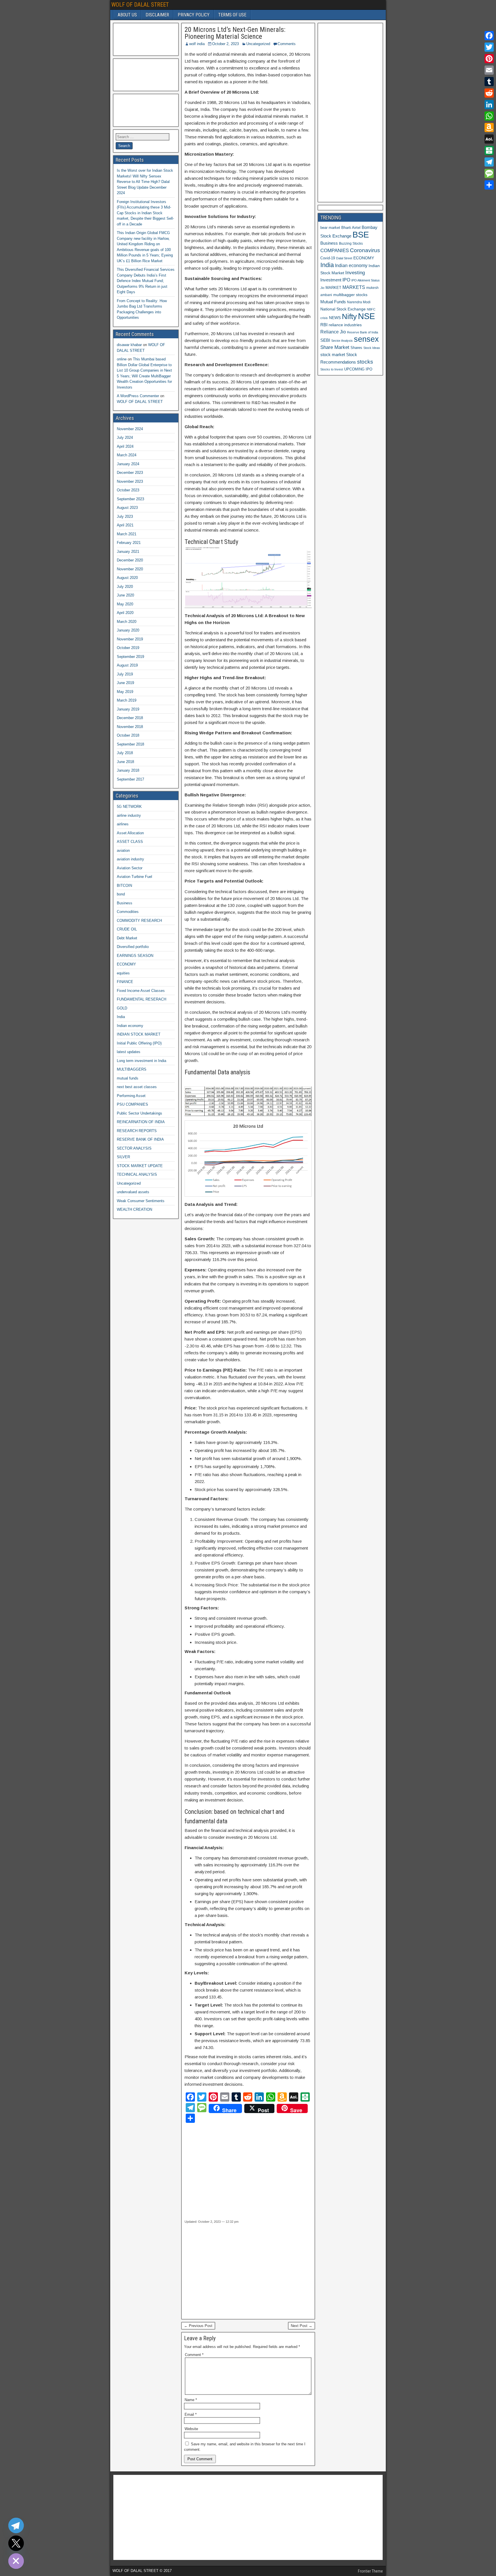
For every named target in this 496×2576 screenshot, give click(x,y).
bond (121, 894)
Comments (287, 44)
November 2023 (130, 481)
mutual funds (128, 1078)
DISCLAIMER (157, 15)
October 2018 (128, 735)
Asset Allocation (130, 833)
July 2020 (125, 587)
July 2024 (125, 438)
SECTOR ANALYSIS (134, 1148)
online (122, 359)
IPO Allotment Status (366, 280)
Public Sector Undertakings (139, 1113)
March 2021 (127, 534)
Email (191, 2414)
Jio (322, 288)
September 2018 (130, 744)
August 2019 (127, 665)
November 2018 (130, 727)
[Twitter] (489, 47)
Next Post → (302, 2326)
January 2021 (128, 552)
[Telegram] (489, 162)
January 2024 (128, 464)
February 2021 (129, 543)
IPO (346, 280)
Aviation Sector (130, 868)
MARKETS (354, 287)
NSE (366, 316)
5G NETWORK (129, 807)
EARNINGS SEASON (135, 956)
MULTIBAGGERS (132, 1069)
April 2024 (125, 446)
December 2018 (130, 718)
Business (125, 903)
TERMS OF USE (232, 15)
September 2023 (130, 499)
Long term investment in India (142, 1061)
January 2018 (128, 770)
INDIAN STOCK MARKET (139, 1034)
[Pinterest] (489, 59)
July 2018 (125, 753)
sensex (366, 339)
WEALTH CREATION (134, 1209)
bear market (330, 228)
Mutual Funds (333, 302)
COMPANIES (335, 251)
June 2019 (125, 683)
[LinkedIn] (489, 105)
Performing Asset (131, 1096)
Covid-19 (328, 258)
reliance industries (345, 325)
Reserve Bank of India (363, 332)
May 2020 (125, 604)
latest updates (129, 1052)
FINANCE (125, 982)
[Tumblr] (489, 82)
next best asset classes (137, 1087)
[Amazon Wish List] (489, 128)
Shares (356, 348)
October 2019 (128, 648)
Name (191, 2400)
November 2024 (130, 429)
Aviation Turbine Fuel (134, 877)
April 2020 (125, 613)
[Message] (489, 173)
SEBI (325, 340)
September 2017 (130, 779)
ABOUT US (127, 15)
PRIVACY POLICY (194, 15)
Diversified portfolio (133, 947)
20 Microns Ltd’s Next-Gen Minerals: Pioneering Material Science (235, 33)
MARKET (333, 288)
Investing (355, 273)
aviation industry (130, 859)
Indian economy (130, 1026)
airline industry (129, 815)
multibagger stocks (350, 295)
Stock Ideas (372, 348)
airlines (123, 824)
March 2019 (127, 700)
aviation (123, 850)
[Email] (489, 70)
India (121, 1017)
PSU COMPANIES (132, 1104)
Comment (194, 2355)
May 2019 (125, 692)
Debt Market (127, 938)
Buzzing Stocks (351, 244)
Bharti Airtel (351, 228)
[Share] (489, 185)
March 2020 (127, 622)
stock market (333, 355)
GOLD (122, 1008)
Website (191, 2429)
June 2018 (125, 762)
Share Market (335, 347)
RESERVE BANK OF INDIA (140, 1139)
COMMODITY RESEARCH (139, 921)
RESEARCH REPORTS (137, 1131)
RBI (324, 325)
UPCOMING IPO (358, 369)
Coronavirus (365, 250)
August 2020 (127, 578)
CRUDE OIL (127, 929)
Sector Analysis (342, 341)
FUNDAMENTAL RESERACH (142, 999)
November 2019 (130, 639)
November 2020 (130, 569)
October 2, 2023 (225, 44)
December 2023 (130, 473)
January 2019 (128, 709)
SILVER (123, 1157)
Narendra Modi (359, 302)
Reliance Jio (333, 332)
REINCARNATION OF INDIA (141, 1122)
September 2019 (130, 657)
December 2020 (130, 560)
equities (123, 973)
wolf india (197, 44)
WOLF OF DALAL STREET (140, 5)
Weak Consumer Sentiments (141, 1201)
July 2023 (125, 516)
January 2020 (128, 630)
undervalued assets (133, 1192)
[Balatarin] (489, 150)
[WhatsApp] (489, 116)
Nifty (349, 316)
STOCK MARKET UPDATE (140, 1166)
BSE (361, 234)
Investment (331, 280)
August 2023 (127, 508)
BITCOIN (124, 886)
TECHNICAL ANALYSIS (137, 1174)
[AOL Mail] (489, 139)
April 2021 (125, 525)
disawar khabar (129, 345)
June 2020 (125, 595)
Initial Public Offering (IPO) (139, 1043)
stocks (365, 362)
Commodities (128, 912)
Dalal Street (344, 258)
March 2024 (127, 455)
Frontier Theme (370, 2571)
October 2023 (128, 490)
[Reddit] (489, 93)
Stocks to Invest (332, 369)
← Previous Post (198, 2326)
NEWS (335, 318)
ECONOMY (126, 964)
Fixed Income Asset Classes (141, 991)
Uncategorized (258, 44)
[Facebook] (489, 36)
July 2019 (125, 674)
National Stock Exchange (343, 309)
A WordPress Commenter (138, 396)
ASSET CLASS (130, 842)
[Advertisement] (235, 2171)
